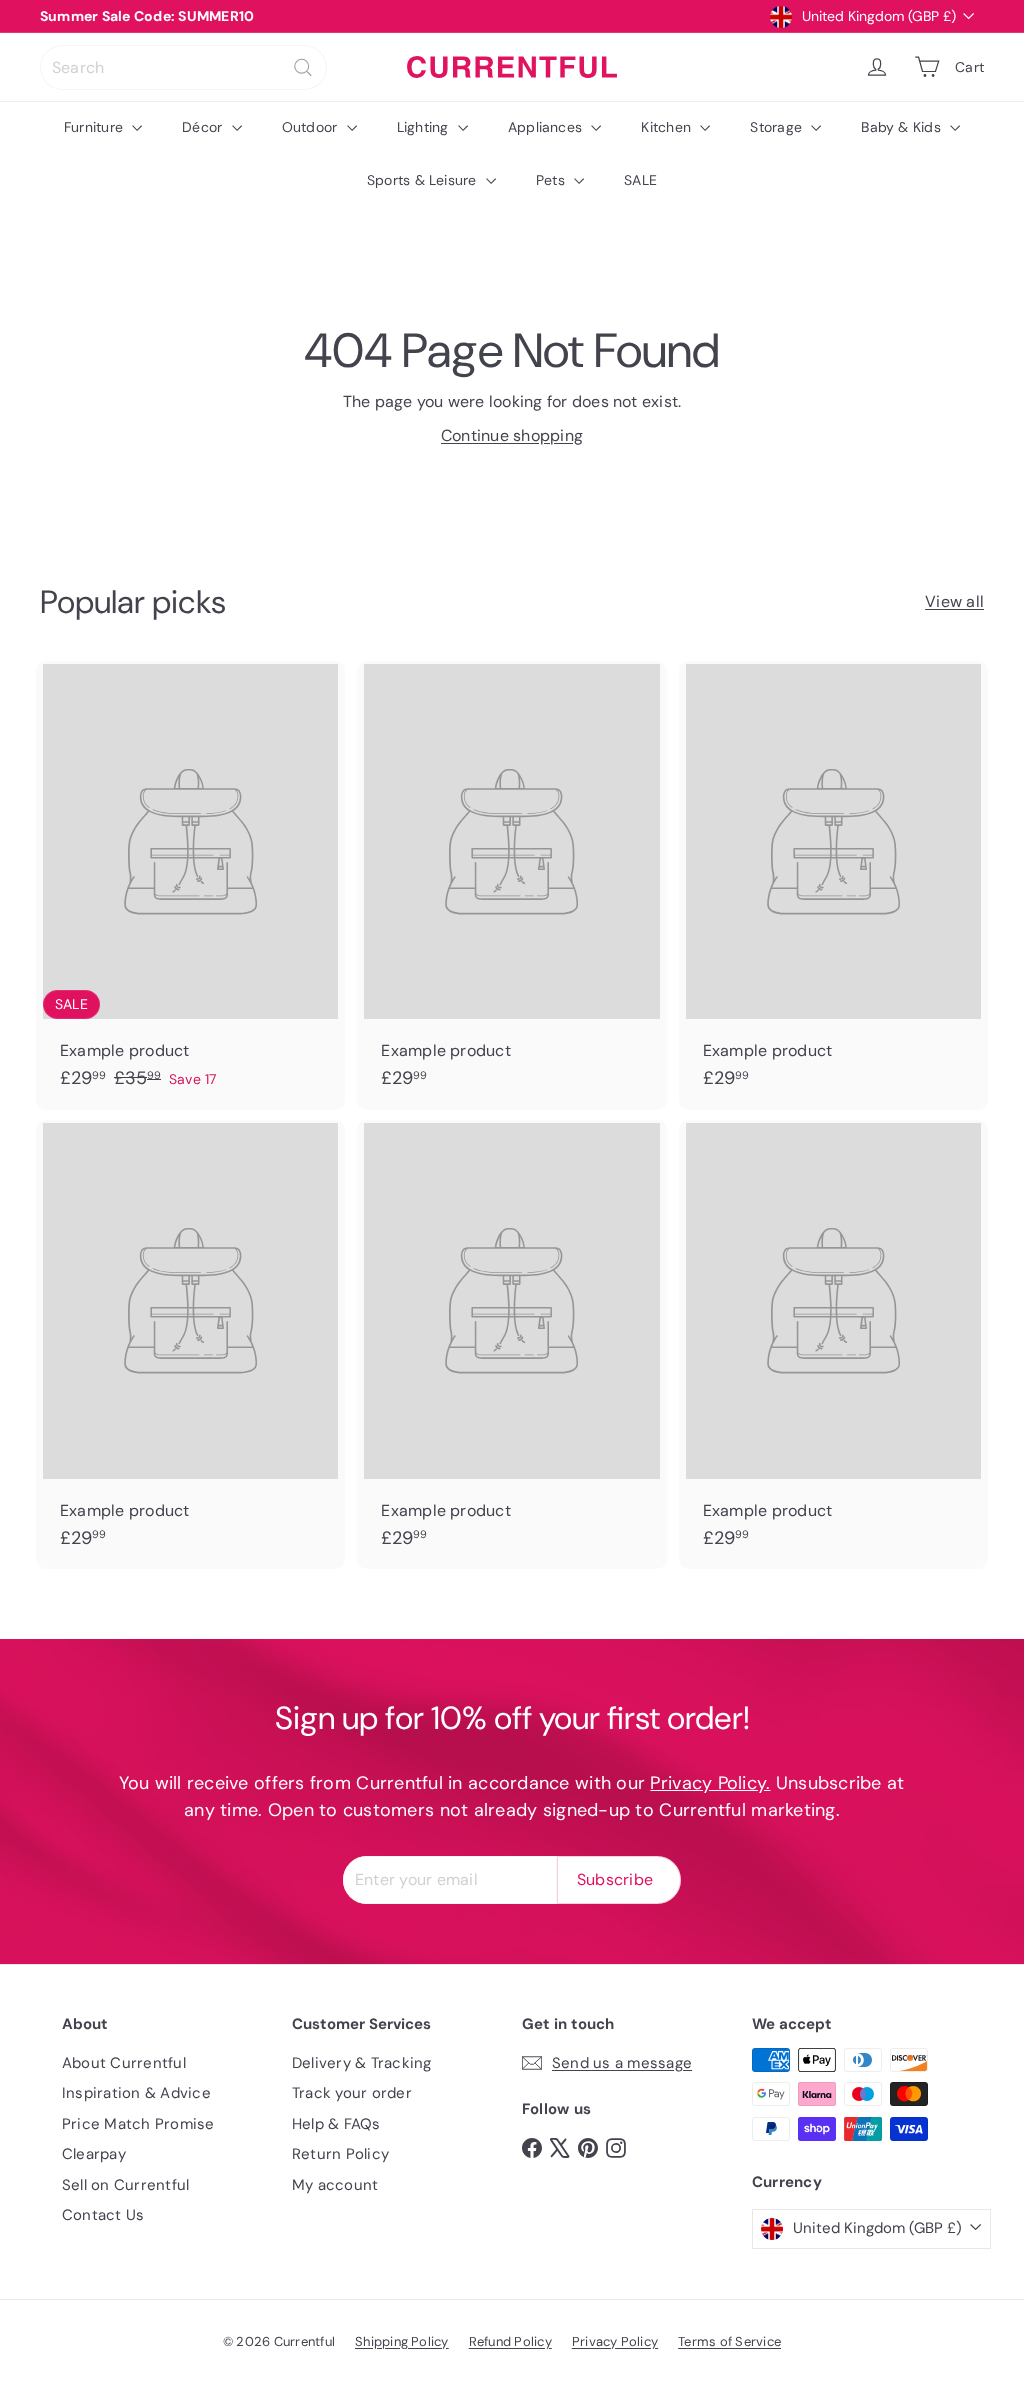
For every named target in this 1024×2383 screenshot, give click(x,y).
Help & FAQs (336, 2124)
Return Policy (340, 2154)
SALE (640, 180)
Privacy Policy (615, 2341)
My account (335, 2185)
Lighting (425, 127)
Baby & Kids (903, 127)
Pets (552, 180)
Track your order (352, 2093)
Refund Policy (510, 2341)
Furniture (95, 127)
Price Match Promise (138, 2124)
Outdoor (312, 127)
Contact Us (103, 2215)
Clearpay (94, 2154)
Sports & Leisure (424, 180)
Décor (204, 127)
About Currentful (124, 2063)
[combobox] (183, 67)
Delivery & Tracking (362, 2063)
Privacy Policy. (710, 1783)
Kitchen (668, 127)
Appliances (547, 127)
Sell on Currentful (125, 2185)
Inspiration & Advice (136, 2093)
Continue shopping (512, 435)
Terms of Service (729, 2341)
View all (954, 601)
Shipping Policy (402, 2341)
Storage (778, 127)
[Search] (303, 67)
